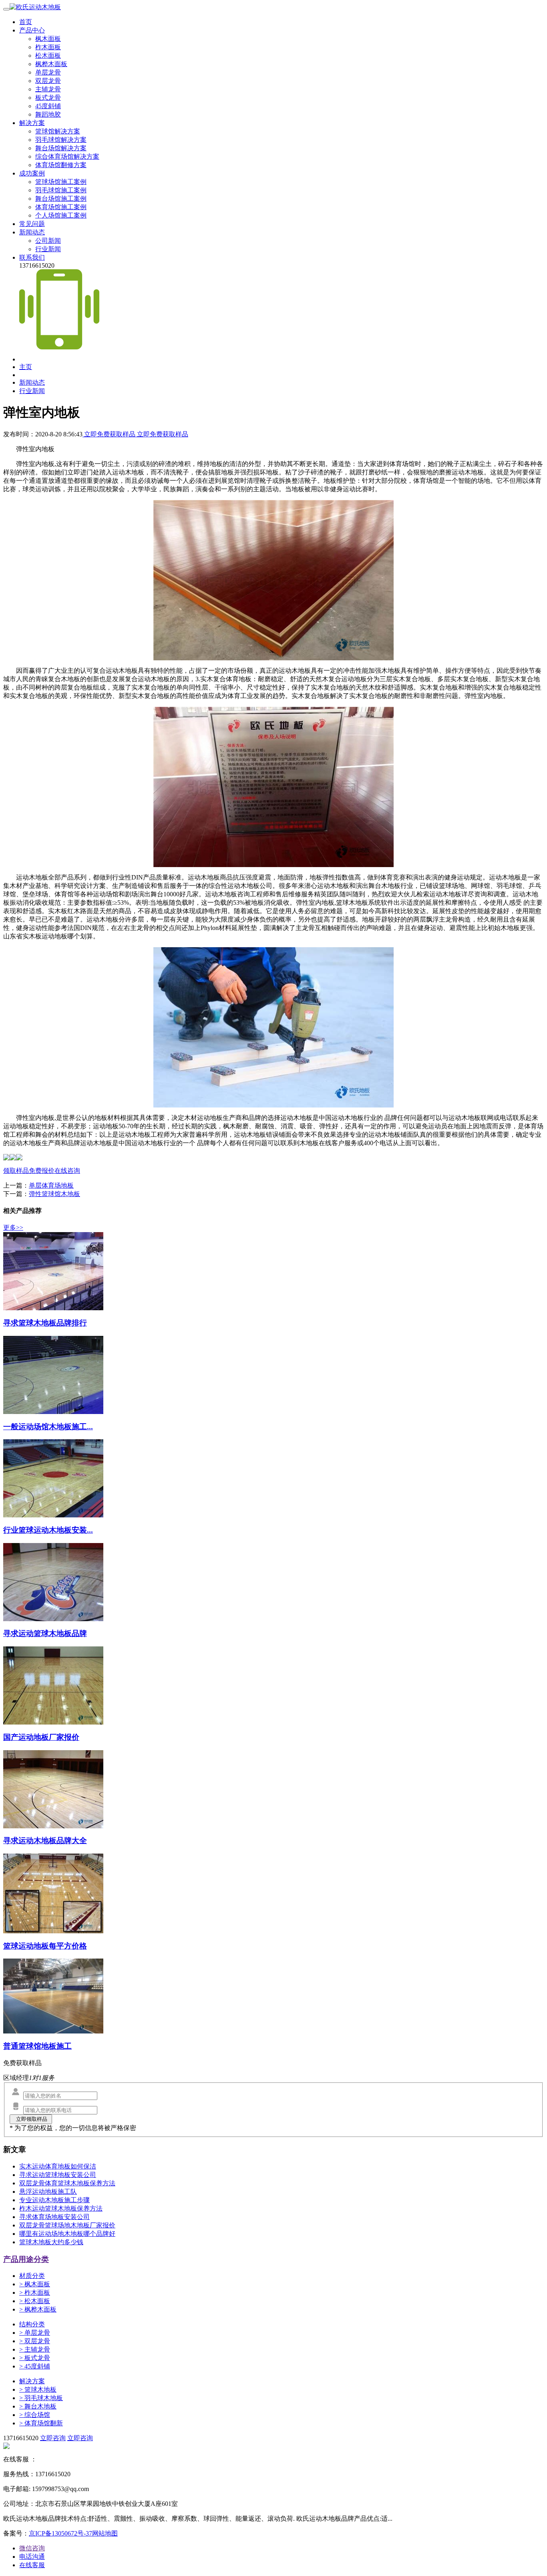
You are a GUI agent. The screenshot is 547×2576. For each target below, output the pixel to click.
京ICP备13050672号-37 (60, 2533)
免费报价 (42, 1171)
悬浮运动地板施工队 (48, 2192)
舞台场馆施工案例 (61, 199)
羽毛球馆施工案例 (61, 190)
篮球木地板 (38, 2389)
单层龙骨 (48, 72)
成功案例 (32, 173)
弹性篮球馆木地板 (54, 1194)
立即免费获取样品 (110, 434)
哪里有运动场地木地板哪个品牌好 (67, 2234)
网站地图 (105, 2533)
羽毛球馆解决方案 (61, 140)
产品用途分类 (26, 2259)
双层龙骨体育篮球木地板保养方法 (67, 2183)
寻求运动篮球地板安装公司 (58, 2175)
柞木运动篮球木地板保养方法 (61, 2208)
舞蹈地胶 (48, 114)
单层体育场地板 (51, 1185)
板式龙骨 (48, 98)
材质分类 (32, 2276)
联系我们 (32, 257)
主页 (26, 367)
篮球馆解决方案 (58, 131)
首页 (26, 22)
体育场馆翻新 (41, 2423)
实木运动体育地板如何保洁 (58, 2166)
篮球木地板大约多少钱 (51, 2242)
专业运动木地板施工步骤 (54, 2200)
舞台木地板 (38, 2406)
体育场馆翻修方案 (61, 165)
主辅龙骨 (48, 89)
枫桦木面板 (51, 64)
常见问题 (32, 224)
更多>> (13, 1227)
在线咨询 (67, 1171)
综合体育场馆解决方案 (67, 156)
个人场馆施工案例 (61, 215)
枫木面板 (48, 39)
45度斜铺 (48, 106)
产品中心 (32, 30)
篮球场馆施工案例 (61, 182)
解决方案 (32, 123)
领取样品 (16, 1171)
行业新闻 (48, 249)
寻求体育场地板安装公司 (54, 2217)
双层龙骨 (48, 81)
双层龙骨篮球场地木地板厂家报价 (67, 2225)
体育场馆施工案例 (61, 207)
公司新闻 (48, 241)
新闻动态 (32, 232)
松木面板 (48, 55)
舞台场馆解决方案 (61, 148)
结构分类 (32, 2324)
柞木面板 (48, 47)
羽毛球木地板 (41, 2398)
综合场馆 (35, 2415)
